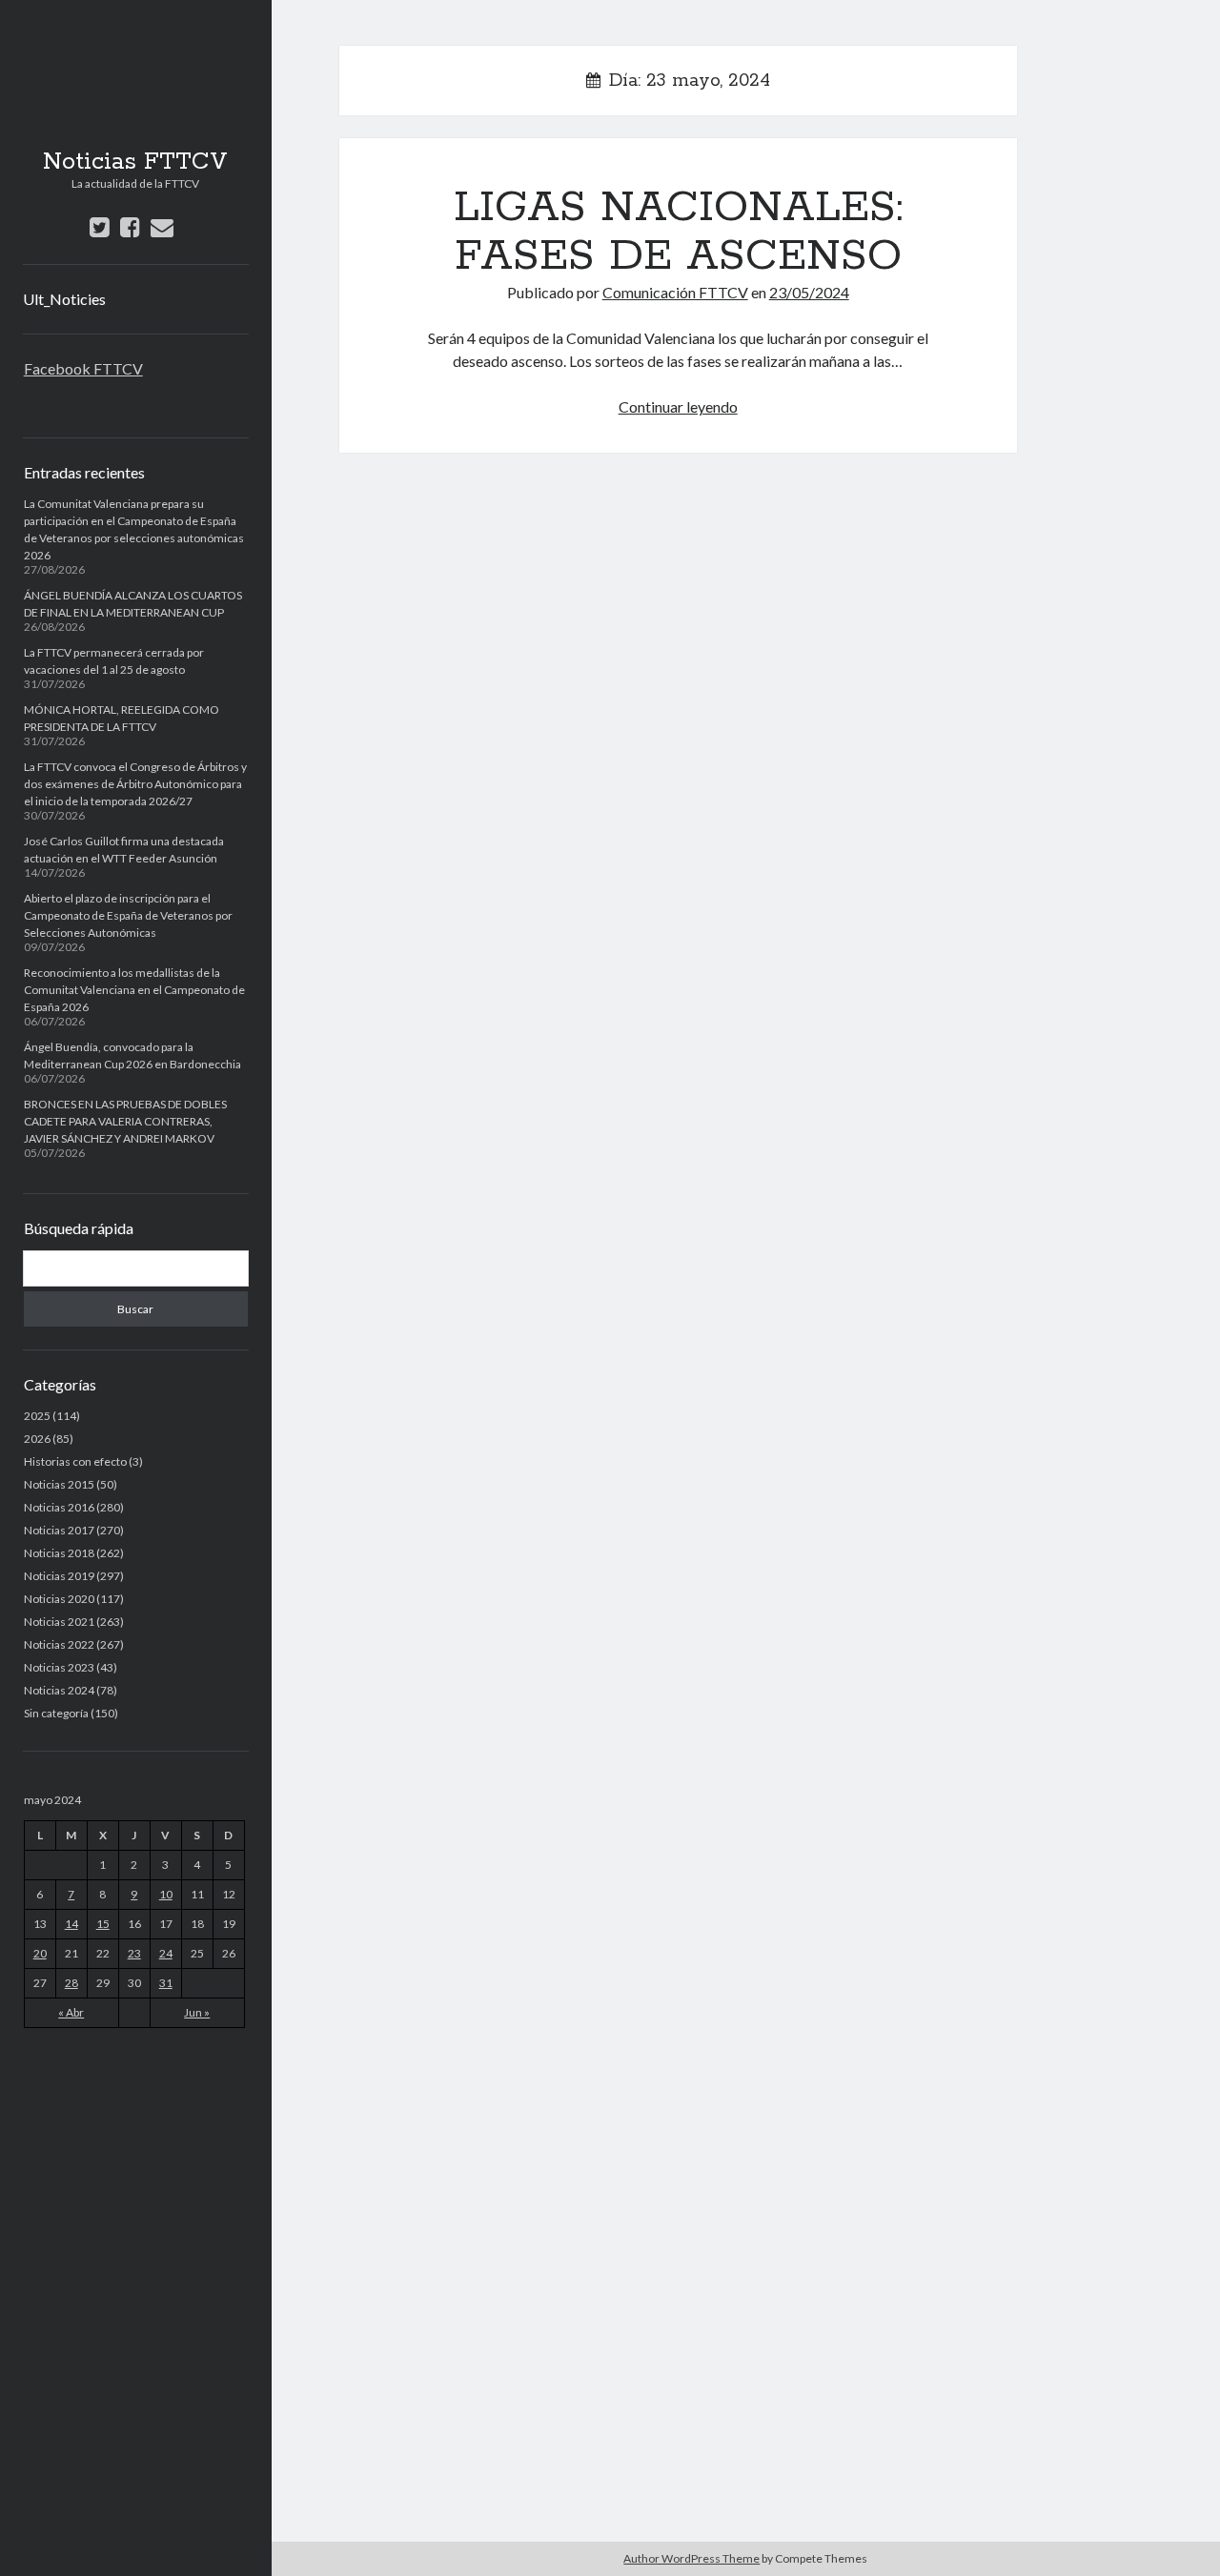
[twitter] (100, 226)
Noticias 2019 (59, 1576)
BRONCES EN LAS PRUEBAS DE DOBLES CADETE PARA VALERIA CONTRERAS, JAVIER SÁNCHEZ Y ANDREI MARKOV (125, 1121)
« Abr (71, 2012)
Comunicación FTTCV (675, 292)
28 (71, 1983)
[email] (162, 226)
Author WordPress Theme (691, 2558)
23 (134, 1953)
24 (166, 1953)
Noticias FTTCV (135, 162)
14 (71, 1924)
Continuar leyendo (678, 406)
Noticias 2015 (59, 1484)
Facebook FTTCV (83, 368)
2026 (37, 1439)
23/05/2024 (809, 292)
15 (103, 1924)
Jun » (197, 2012)
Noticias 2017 (59, 1530)
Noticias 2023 (59, 1667)
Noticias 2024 (59, 1690)
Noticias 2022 (59, 1644)
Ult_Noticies (64, 299)
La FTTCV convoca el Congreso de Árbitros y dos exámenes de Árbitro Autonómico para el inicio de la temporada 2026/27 (135, 784)
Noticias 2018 (59, 1553)
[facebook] (130, 226)
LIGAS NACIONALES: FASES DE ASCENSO (678, 232)
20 (40, 1953)
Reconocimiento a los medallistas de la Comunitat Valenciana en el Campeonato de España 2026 (134, 990)
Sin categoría (56, 1713)
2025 (37, 1416)
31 (166, 1983)
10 (166, 1894)
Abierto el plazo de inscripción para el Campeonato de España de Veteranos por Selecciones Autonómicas (128, 915)
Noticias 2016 (59, 1507)
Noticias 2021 (59, 1622)
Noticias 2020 (59, 1599)
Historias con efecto (75, 1461)
